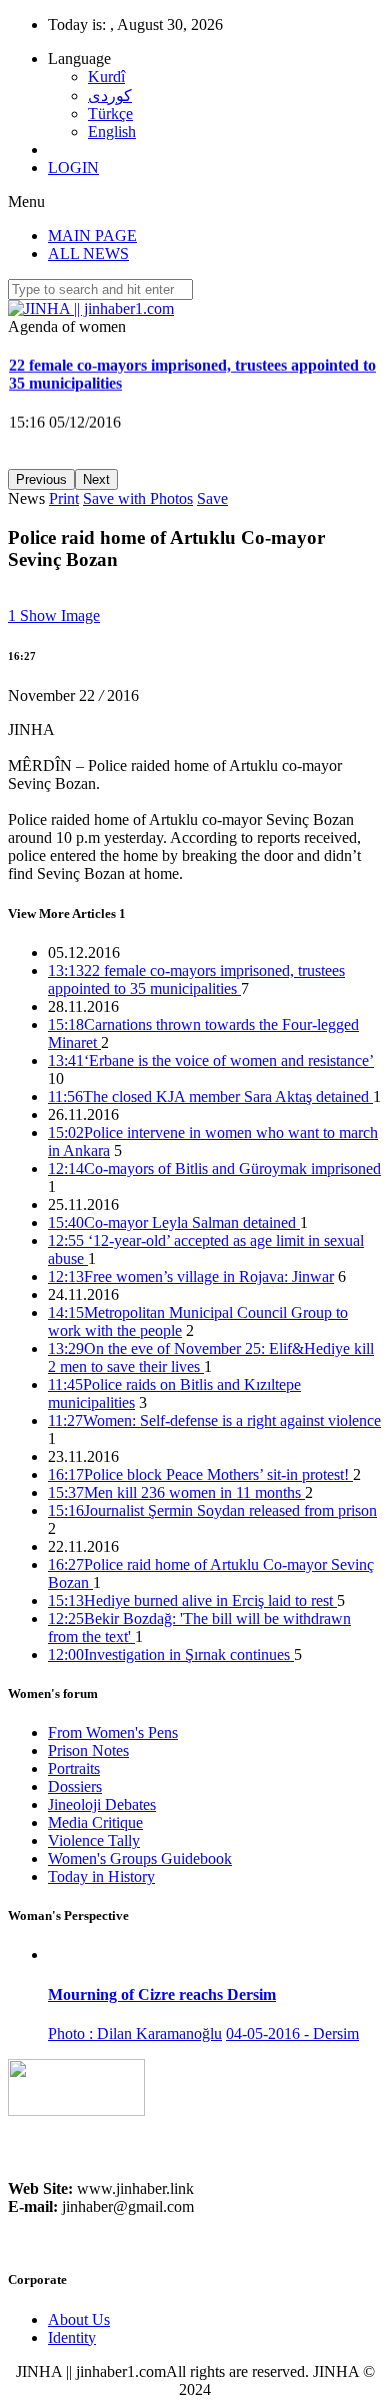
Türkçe (110, 113)
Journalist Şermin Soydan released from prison (212, 1510)
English (112, 131)
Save (212, 498)
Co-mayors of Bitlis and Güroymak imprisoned (214, 1168)
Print (64, 498)
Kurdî (106, 76)
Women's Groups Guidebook (140, 1858)
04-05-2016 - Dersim (292, 2033)
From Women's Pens (113, 1732)
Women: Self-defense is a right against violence (214, 1420)
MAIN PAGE (92, 235)
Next (96, 479)
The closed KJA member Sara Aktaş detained (210, 1096)
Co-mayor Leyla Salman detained (174, 1222)
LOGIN (73, 167)
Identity (72, 2337)
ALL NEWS (88, 253)
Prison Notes (88, 1750)
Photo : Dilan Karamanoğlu (135, 2033)
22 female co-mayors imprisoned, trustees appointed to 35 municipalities (196, 979)
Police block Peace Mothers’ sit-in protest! (200, 1474)
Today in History (101, 1876)
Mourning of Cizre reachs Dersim (162, 1994)
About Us (79, 2319)
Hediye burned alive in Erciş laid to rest (192, 1600)
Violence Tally (94, 1840)
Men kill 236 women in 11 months (176, 1492)
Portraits (74, 1768)
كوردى (110, 95)
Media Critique (95, 1822)
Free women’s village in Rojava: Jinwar (191, 1276)
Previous (41, 479)
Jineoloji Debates (102, 1804)
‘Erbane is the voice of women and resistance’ (211, 1060)
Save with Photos (138, 498)
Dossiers (75, 1786)
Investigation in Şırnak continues (171, 1654)
